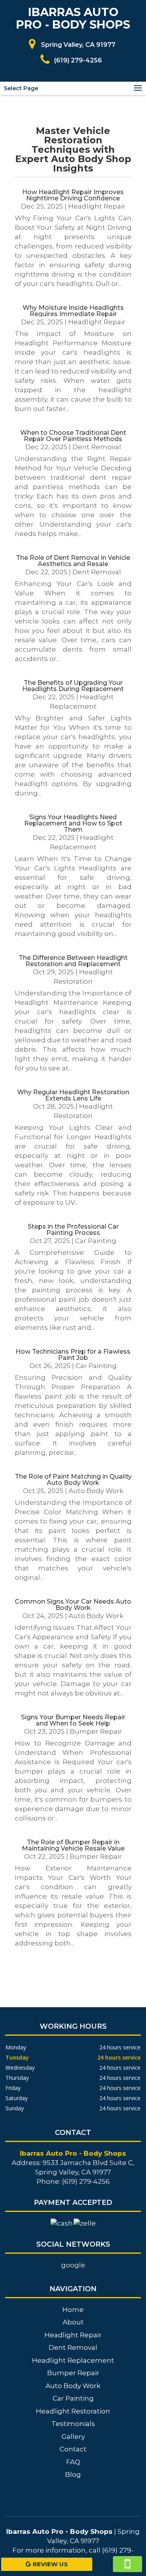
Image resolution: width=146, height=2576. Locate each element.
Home (73, 2310)
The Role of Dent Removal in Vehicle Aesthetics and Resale (73, 561)
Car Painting (96, 1241)
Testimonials (73, 2424)
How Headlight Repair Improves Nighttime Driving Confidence (73, 195)
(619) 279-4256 (78, 60)
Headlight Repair (97, 206)
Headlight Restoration (73, 2411)
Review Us (50, 2564)
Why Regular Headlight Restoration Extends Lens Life (73, 1095)
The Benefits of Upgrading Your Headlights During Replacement (73, 686)
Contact (73, 2449)
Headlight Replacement (73, 2360)
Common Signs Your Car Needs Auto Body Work (73, 1605)
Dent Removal (97, 447)
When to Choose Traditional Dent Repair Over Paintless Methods (73, 436)
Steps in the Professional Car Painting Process (73, 1230)
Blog (73, 2474)
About (73, 2322)
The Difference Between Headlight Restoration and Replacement (73, 961)
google (73, 2265)
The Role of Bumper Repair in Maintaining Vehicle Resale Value (73, 1845)
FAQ (73, 2462)
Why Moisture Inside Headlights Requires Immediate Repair (73, 311)
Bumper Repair (96, 1731)
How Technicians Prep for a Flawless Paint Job (73, 1355)
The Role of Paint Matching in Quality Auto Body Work (73, 1480)
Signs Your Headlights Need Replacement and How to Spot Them (73, 823)
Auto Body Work (96, 1491)
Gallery (73, 2437)
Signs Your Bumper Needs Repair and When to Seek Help (73, 1720)
